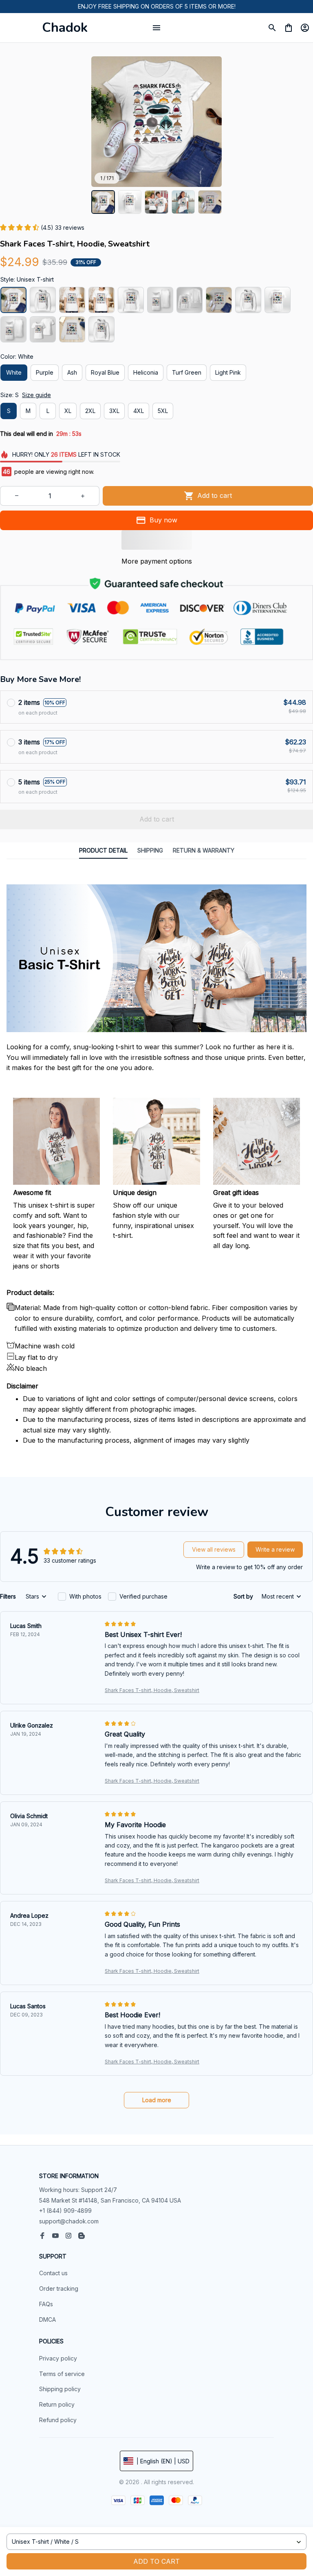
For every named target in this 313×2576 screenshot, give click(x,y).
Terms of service (62, 2374)
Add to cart (156, 2561)
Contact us (53, 2273)
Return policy (57, 2404)
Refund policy (58, 2420)
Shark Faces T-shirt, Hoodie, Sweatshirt (152, 1690)
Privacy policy (58, 2358)
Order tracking (59, 2288)
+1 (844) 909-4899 (65, 2211)
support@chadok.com (69, 2221)
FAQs (46, 2304)
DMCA (47, 2320)
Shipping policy (60, 2389)
